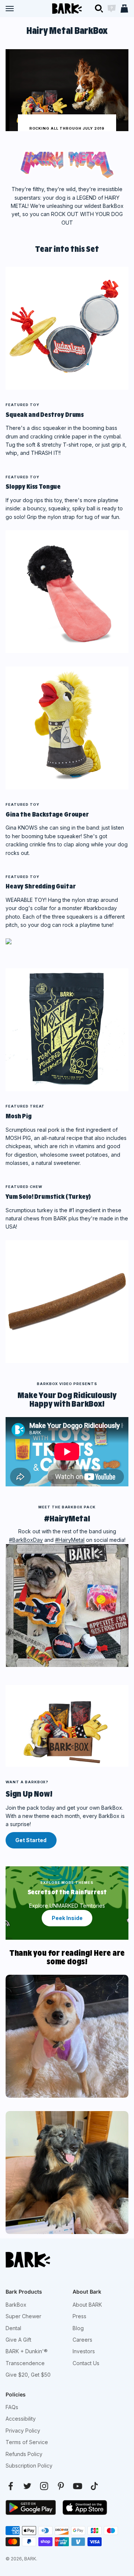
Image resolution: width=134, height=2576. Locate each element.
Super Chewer (23, 2316)
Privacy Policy (23, 2431)
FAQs (12, 2407)
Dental (13, 2328)
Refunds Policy (24, 2454)
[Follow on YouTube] (78, 2486)
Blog (78, 2328)
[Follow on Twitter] (27, 2486)
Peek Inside (67, 1918)
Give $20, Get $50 (28, 2375)
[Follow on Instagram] (44, 2486)
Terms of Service (27, 2442)
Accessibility (21, 2419)
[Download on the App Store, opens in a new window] (85, 2507)
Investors (84, 2351)
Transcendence (25, 2363)
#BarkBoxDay (26, 1540)
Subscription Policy (29, 2466)
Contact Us (86, 2363)
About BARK (87, 2305)
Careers (82, 2340)
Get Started (31, 1840)
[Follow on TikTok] (94, 2486)
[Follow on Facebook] (11, 2486)
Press (79, 2316)
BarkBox (16, 2305)
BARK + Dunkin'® (27, 2351)
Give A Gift (18, 2340)
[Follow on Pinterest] (61, 2486)
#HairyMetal (70, 1540)
